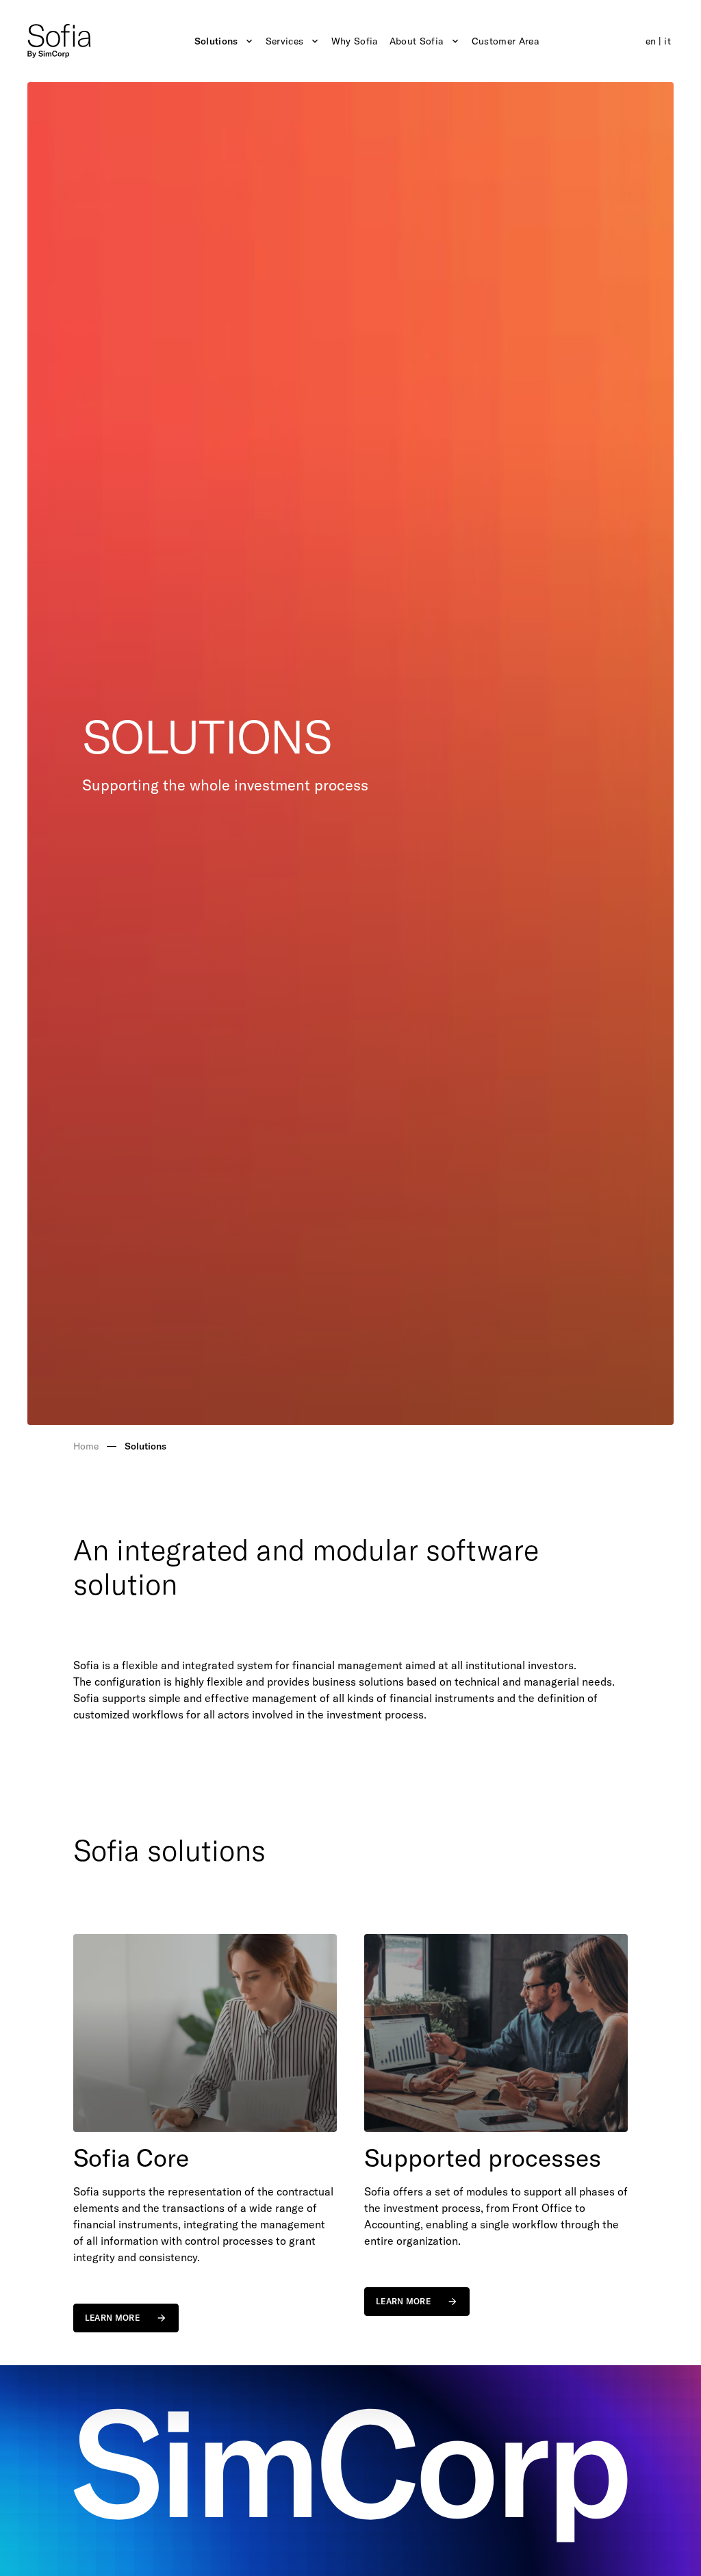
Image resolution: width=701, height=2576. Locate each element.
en (651, 41)
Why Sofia (355, 41)
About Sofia (417, 41)
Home (86, 1446)
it (667, 41)
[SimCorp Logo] (59, 41)
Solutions (216, 41)
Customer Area (506, 41)
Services (285, 41)
